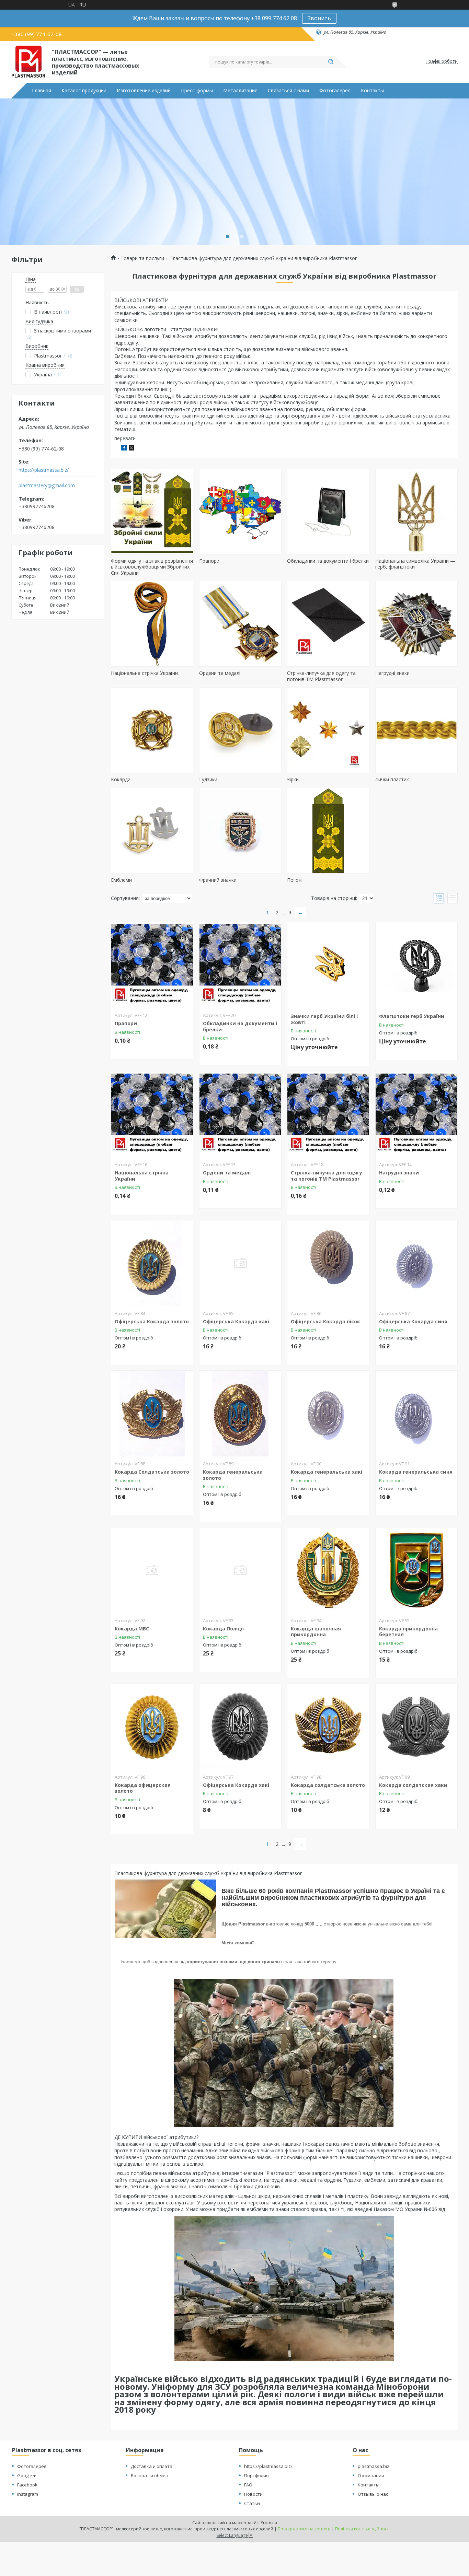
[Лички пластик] (416, 730)
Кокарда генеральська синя (416, 1472)
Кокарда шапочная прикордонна (316, 1632)
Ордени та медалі (220, 673)
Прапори (209, 561)
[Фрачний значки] (240, 831)
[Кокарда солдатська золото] (328, 1727)
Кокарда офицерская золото (143, 1788)
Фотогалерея (335, 91)
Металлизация (240, 91)
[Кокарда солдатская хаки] (416, 1727)
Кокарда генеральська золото (233, 1475)
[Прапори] (240, 512)
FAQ (248, 2485)
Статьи (252, 2503)
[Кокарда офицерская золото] (152, 1727)
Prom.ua (269, 2523)
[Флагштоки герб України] (416, 965)
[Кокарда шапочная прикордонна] (328, 1570)
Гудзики (208, 779)
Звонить (319, 18)
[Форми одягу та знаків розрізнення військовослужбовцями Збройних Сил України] (152, 512)
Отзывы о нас (373, 2494)
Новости (253, 2494)
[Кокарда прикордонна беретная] (416, 1570)
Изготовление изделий (144, 91)
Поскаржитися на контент (304, 2529)
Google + (26, 2475)
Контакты (372, 91)
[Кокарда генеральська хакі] (328, 1414)
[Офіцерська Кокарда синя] (416, 1263)
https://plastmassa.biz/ (44, 470)
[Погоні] (328, 831)
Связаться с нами (288, 91)
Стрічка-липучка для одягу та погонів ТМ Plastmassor (321, 676)
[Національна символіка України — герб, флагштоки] (416, 512)
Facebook (27, 2485)
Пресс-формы (197, 91)
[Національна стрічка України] (152, 624)
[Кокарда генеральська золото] (240, 1414)
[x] (131, 449)
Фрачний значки (218, 880)
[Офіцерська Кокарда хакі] (240, 1263)
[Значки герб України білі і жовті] (328, 965)
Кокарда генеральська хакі (327, 1472)
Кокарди (121, 779)
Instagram (28, 2494)
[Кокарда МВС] (152, 1570)
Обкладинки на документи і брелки (328, 561)
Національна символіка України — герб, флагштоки (415, 564)
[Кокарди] (152, 730)
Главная (42, 91)
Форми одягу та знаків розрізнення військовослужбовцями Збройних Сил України (152, 567)
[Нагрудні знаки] (416, 624)
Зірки (293, 779)
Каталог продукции (84, 91)
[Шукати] (331, 62)
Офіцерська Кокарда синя (413, 1321)
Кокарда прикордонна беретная (408, 1632)
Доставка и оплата (152, 2466)
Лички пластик (392, 779)
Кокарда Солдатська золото (152, 1472)
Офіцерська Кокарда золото (152, 1321)
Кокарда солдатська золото (328, 1785)
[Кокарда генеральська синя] (416, 1414)
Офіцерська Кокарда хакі (236, 1321)
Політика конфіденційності (362, 2529)
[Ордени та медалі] (240, 624)
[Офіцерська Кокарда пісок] (328, 1263)
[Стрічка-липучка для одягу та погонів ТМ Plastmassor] (328, 624)
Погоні (295, 880)
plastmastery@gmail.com (47, 485)
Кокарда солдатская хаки (413, 1785)
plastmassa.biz (374, 2466)
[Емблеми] (152, 831)
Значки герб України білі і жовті (324, 1019)
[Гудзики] (240, 730)
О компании (371, 2475)
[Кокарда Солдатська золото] (152, 1414)
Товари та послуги (142, 258)
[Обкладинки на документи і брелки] (328, 512)
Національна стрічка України (144, 673)
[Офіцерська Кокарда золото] (152, 1263)
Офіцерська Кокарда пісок (325, 1321)
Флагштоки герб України (412, 1016)
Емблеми (121, 880)
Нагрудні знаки (392, 673)
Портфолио (256, 2475)
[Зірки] (328, 730)
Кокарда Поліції (224, 1629)
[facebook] (124, 449)
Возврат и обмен (150, 2475)
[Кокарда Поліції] (240, 1570)
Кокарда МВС (132, 1629)
